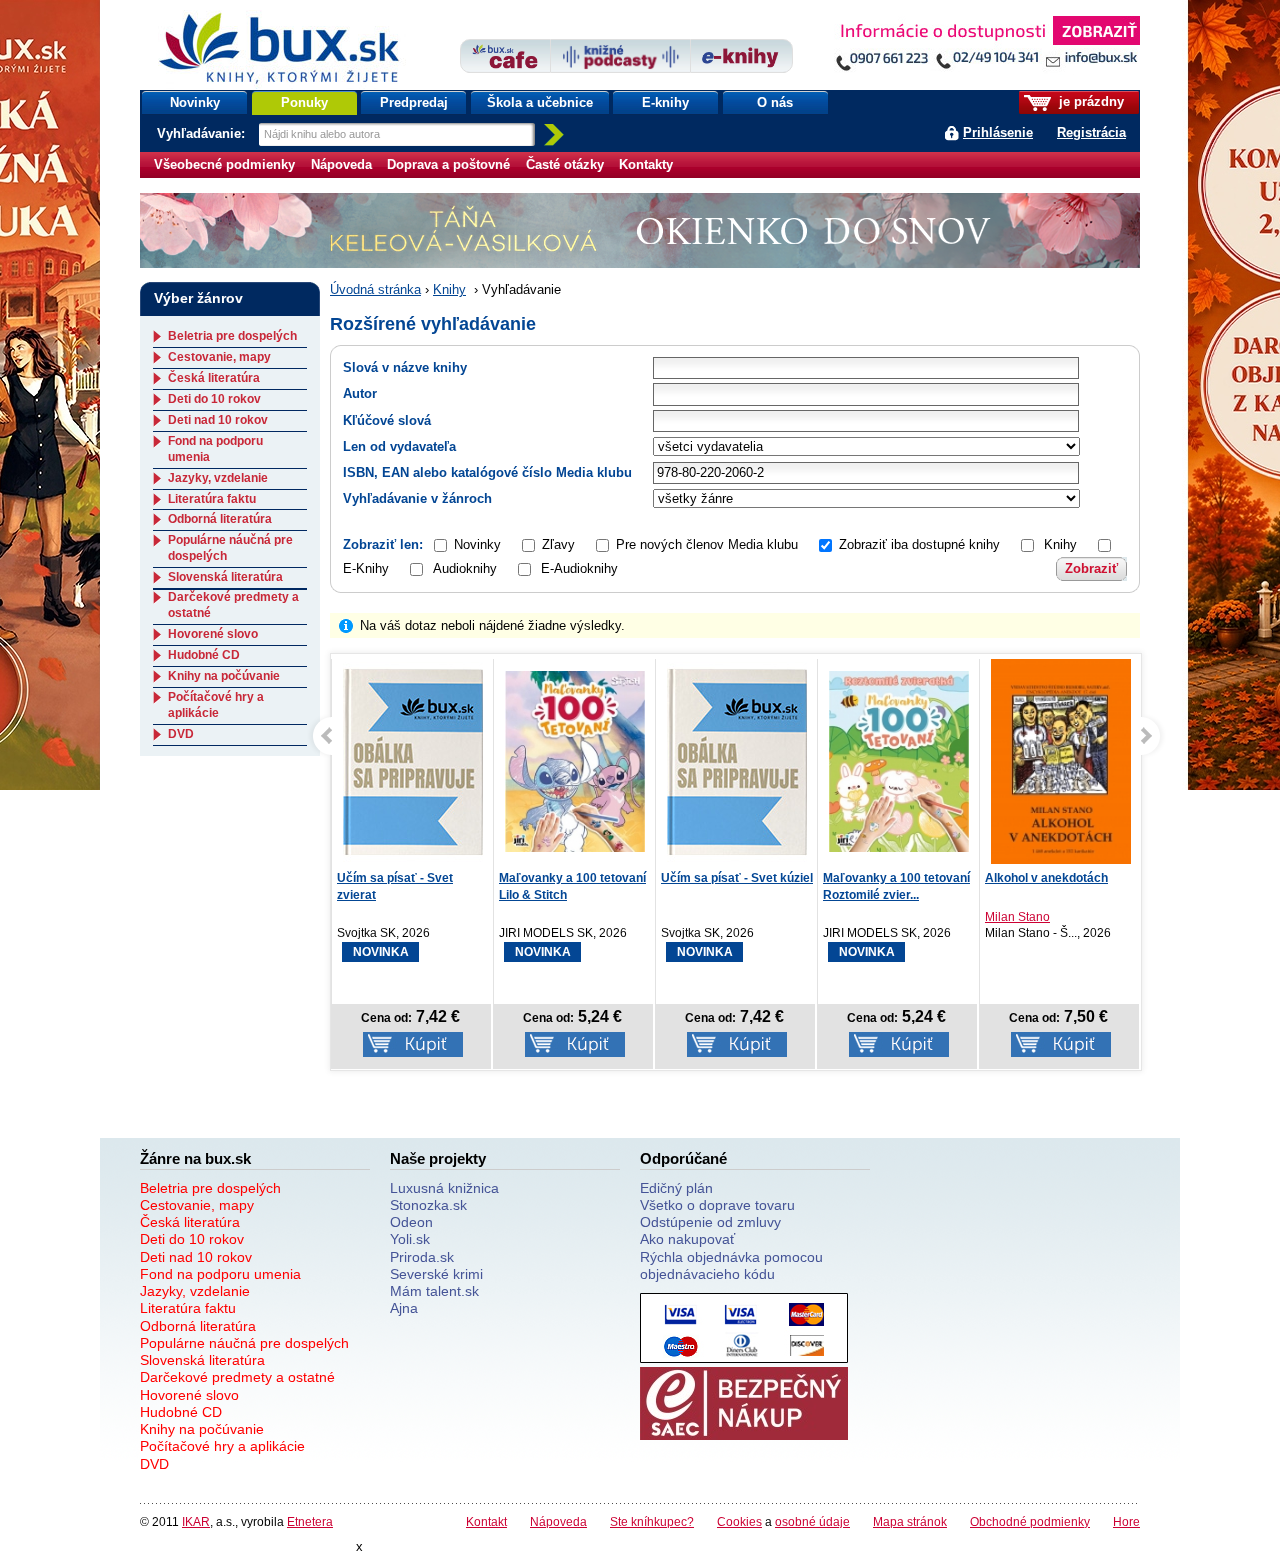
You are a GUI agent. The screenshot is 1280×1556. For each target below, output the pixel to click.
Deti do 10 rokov (214, 399)
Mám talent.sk (434, 1291)
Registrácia (1091, 132)
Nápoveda (341, 164)
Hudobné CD (204, 655)
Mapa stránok (910, 1521)
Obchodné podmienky (1030, 1521)
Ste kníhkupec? (652, 1521)
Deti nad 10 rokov (218, 420)
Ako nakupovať (687, 1239)
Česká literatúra (214, 378)
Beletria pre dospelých (232, 336)
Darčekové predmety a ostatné (237, 1377)
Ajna (404, 1308)
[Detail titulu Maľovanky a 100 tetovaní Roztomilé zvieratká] (899, 761)
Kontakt (486, 1521)
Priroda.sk (422, 1257)
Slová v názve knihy (405, 367)
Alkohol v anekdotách (1046, 878)
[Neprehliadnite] (987, 47)
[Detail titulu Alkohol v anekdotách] (1061, 769)
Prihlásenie (998, 132)
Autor (360, 393)
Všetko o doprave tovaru (717, 1205)
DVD (181, 734)
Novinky (195, 102)
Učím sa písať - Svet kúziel (737, 878)
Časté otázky (565, 164)
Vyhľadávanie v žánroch (417, 498)
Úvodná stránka (375, 289)
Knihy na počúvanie (224, 676)
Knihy (449, 289)
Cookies (739, 1521)
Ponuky (304, 102)
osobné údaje (812, 1521)
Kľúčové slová (387, 420)
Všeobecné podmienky (224, 164)
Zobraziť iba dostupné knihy (919, 544)
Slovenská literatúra (225, 577)
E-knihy (665, 102)
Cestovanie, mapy (219, 357)
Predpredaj (414, 102)
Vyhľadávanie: (203, 133)
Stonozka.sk (428, 1205)
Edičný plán (676, 1188)
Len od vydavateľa (399, 446)
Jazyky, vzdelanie (218, 478)
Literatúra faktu (212, 499)
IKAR (196, 1521)
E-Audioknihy (579, 568)
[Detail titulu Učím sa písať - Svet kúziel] (737, 761)
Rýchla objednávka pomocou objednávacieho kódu (731, 1265)
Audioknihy (465, 568)
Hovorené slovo (213, 634)
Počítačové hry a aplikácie (216, 705)
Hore (1126, 1521)
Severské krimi (436, 1274)
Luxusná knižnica (444, 1188)
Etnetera (310, 1521)
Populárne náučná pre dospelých (244, 1343)
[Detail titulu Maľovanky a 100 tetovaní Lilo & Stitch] (575, 761)
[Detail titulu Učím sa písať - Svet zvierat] (413, 761)
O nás (775, 102)
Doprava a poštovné (448, 164)
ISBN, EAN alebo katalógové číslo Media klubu (487, 472)
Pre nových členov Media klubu (707, 544)
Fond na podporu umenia (220, 1274)
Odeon (411, 1222)
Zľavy (558, 544)
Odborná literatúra (220, 519)
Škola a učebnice (540, 102)
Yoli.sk (410, 1239)
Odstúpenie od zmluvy (710, 1222)
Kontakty (646, 164)
